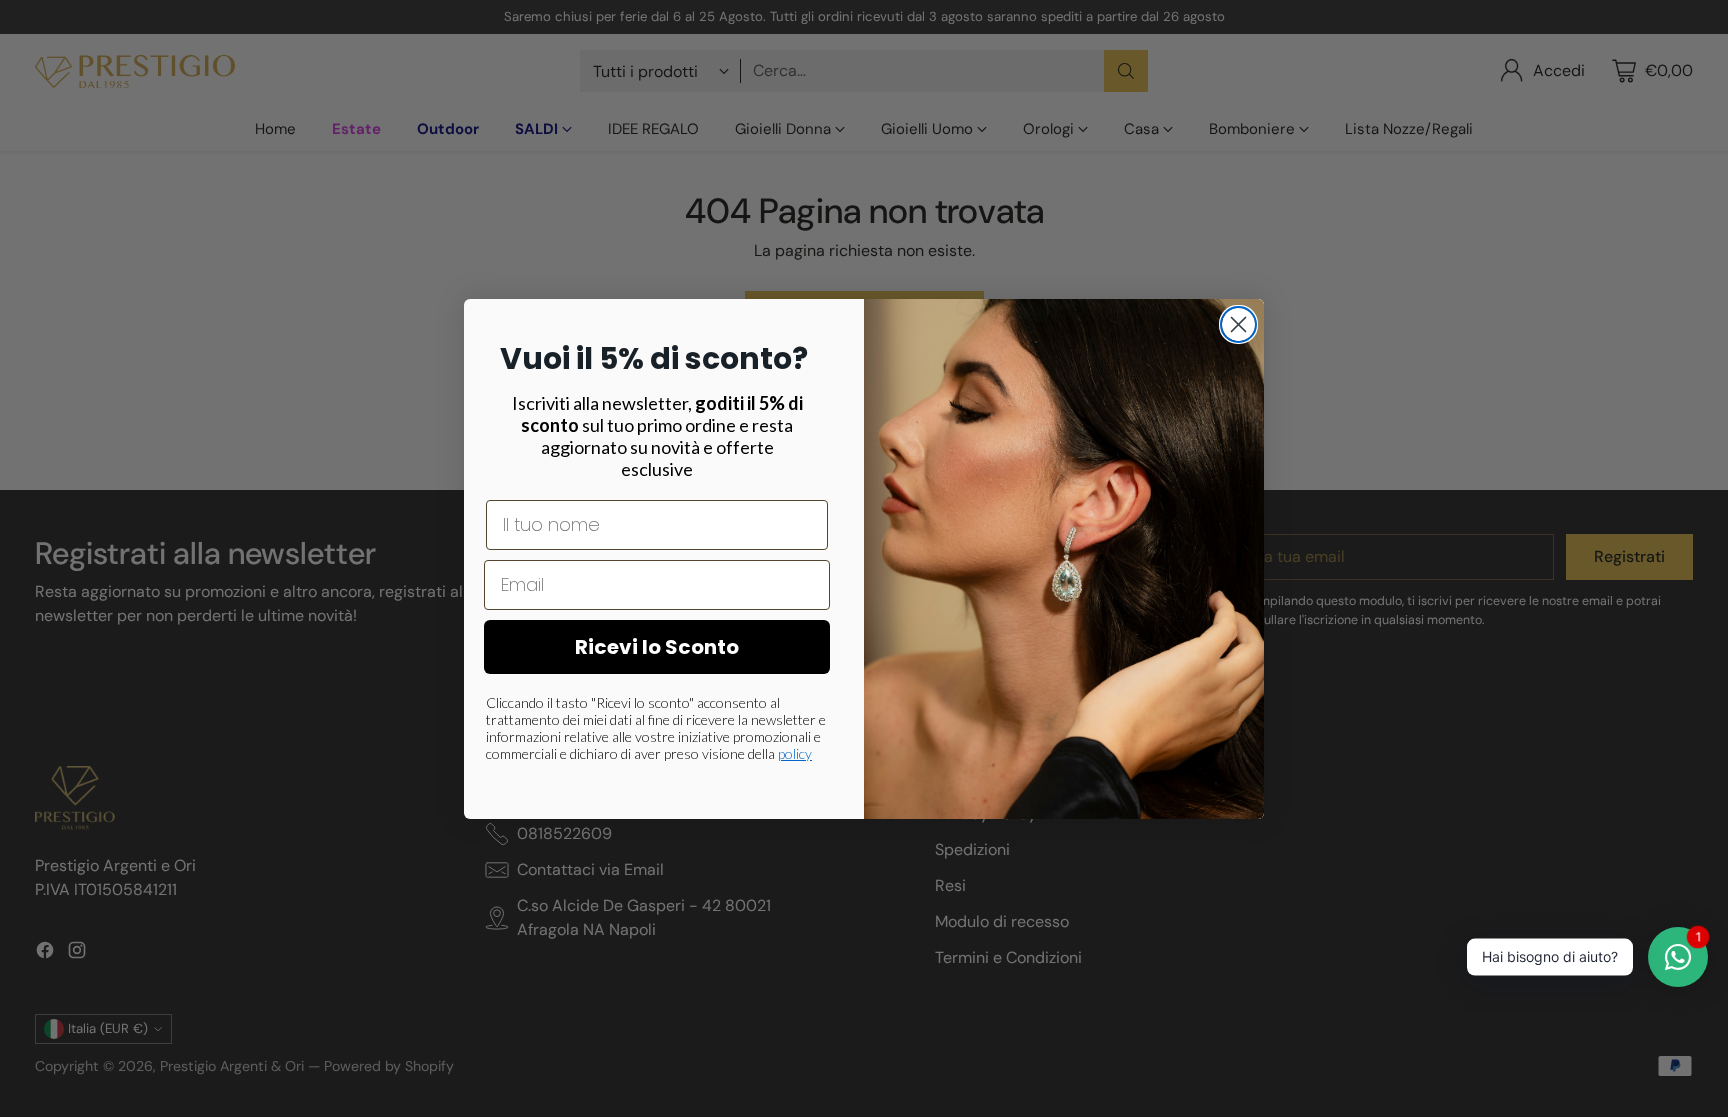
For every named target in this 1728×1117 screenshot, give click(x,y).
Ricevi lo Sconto (657, 647)
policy (795, 753)
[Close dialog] (1238, 324)
